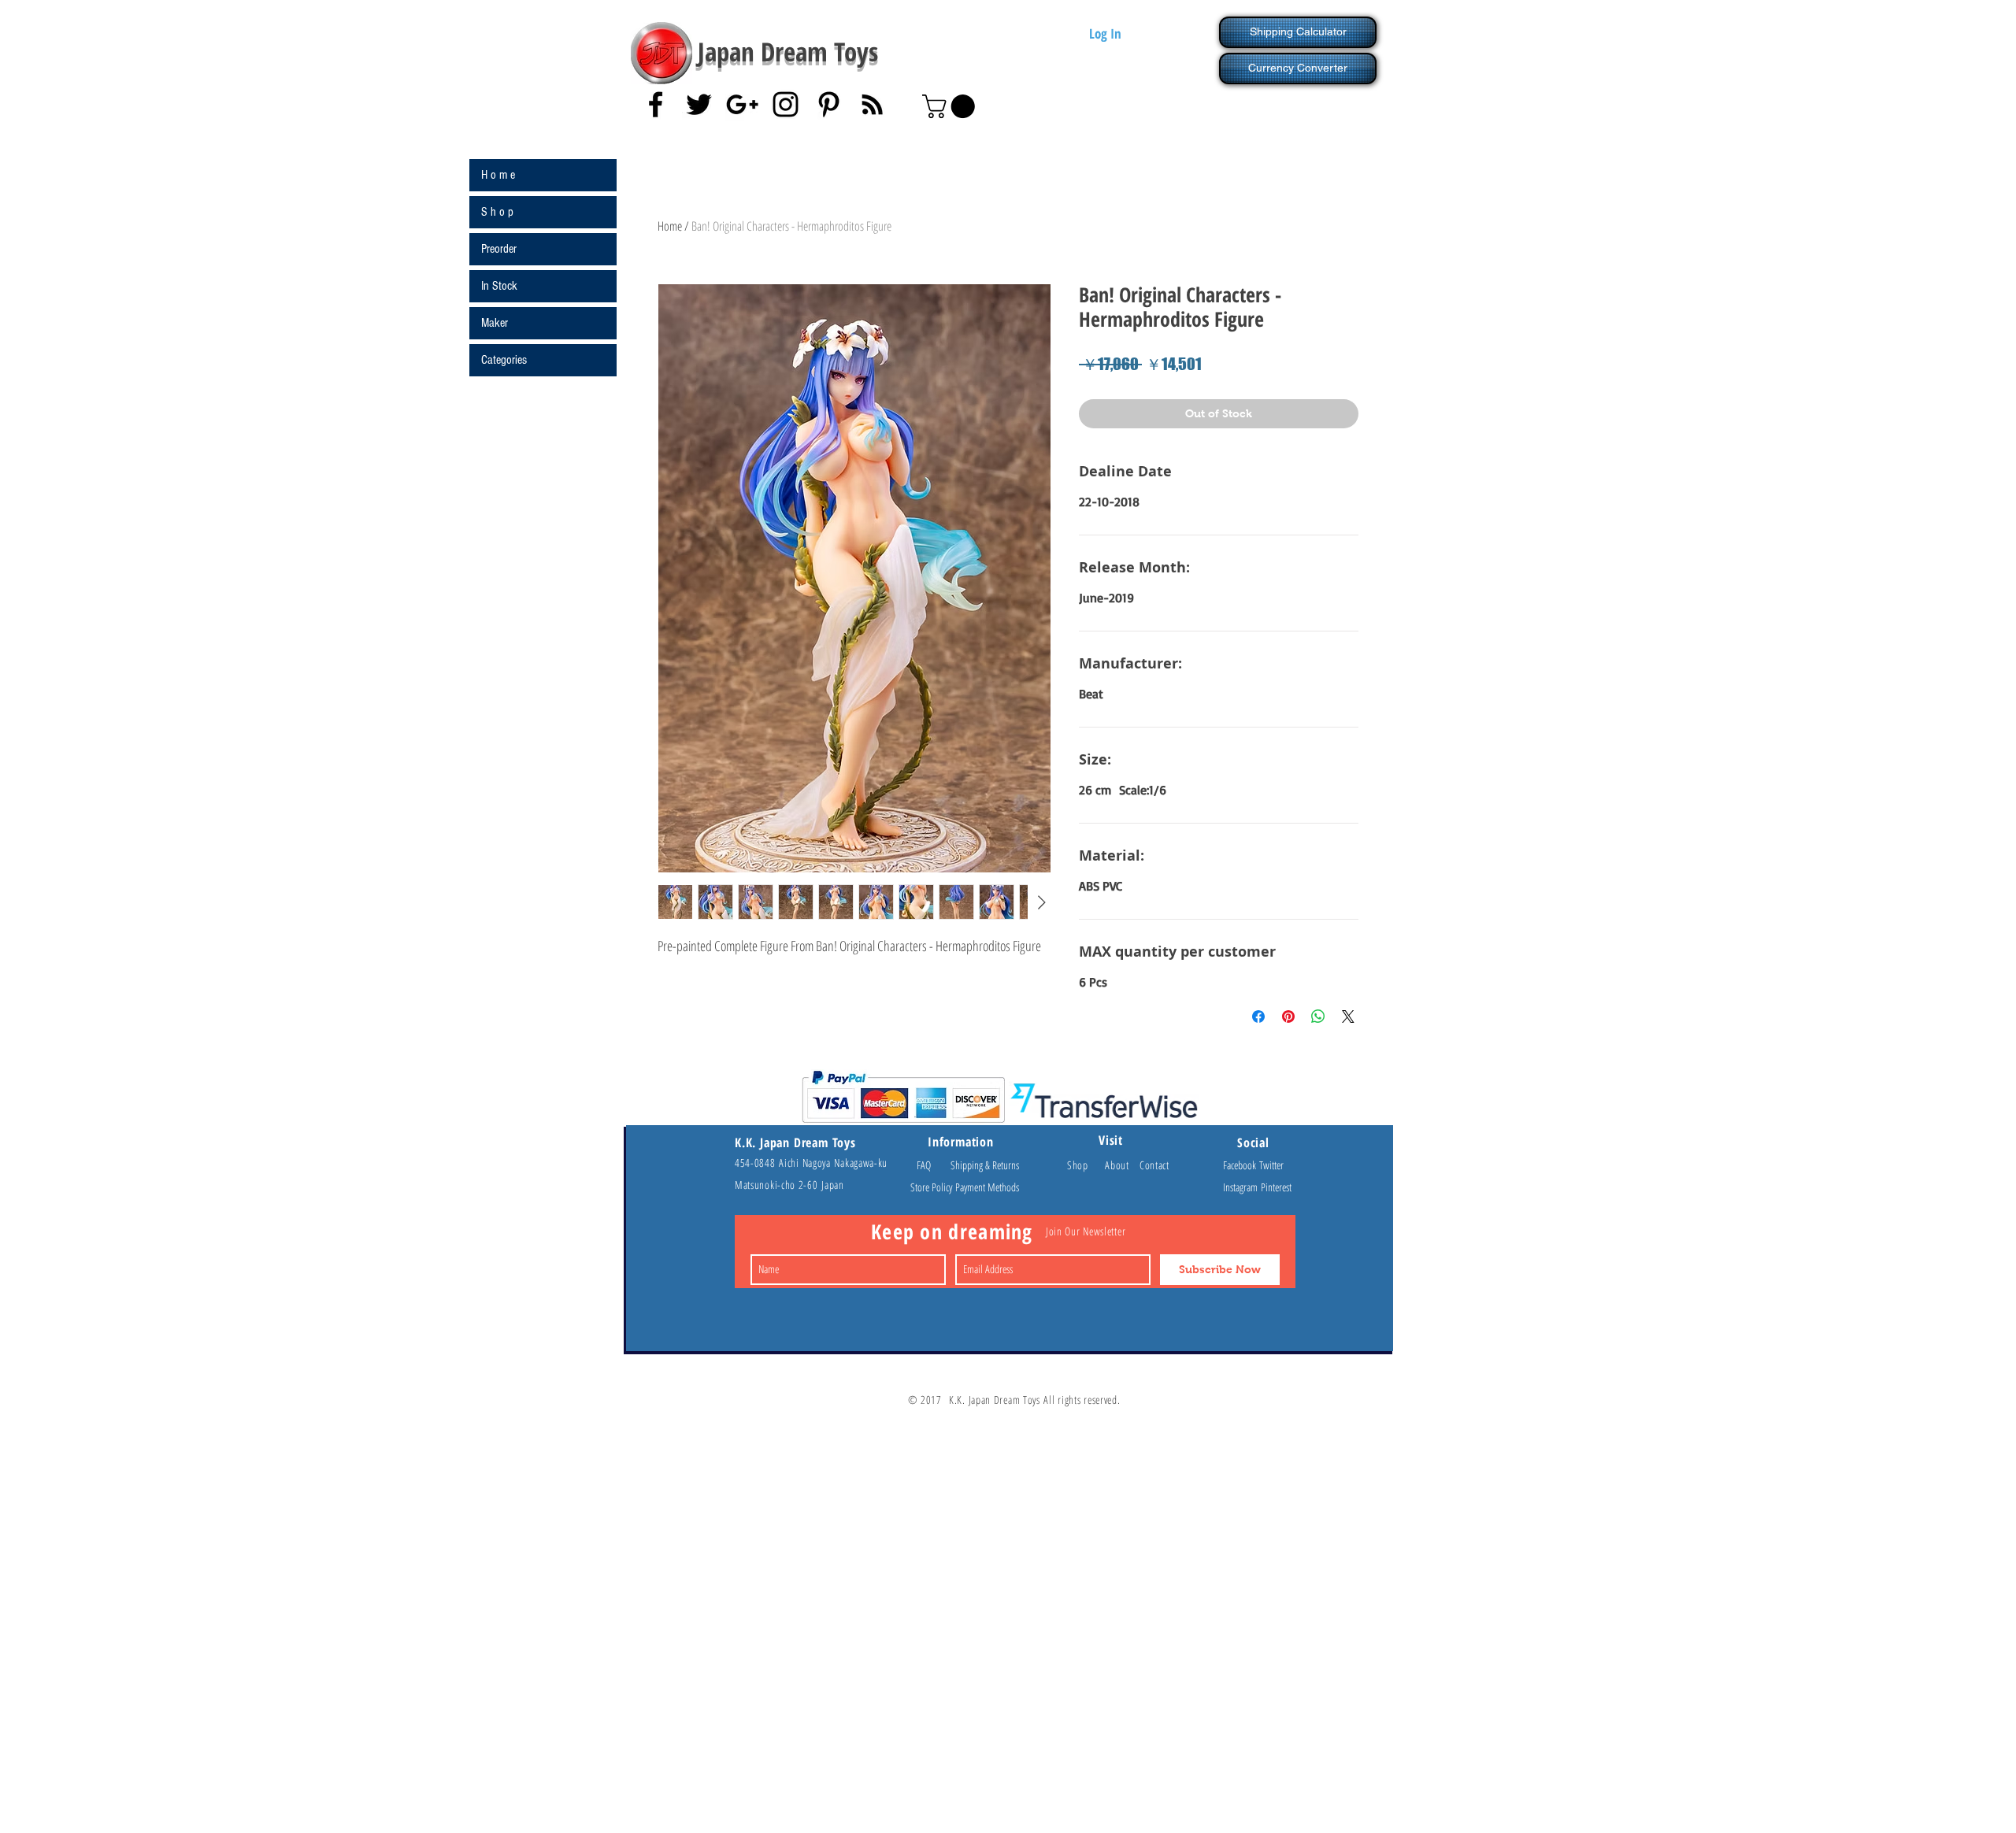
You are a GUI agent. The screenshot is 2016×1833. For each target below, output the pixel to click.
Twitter (1271, 1165)
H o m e (498, 175)
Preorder (499, 249)
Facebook (1241, 1165)
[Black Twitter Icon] (699, 104)
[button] (951, 106)
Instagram (1242, 1187)
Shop (1086, 1165)
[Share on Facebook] (1258, 1016)
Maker (495, 323)
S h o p (497, 212)
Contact (1154, 1165)
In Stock (499, 286)
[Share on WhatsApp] (1318, 1016)
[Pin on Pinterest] (1288, 1016)
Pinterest (1276, 1187)
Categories (504, 360)
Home (670, 226)
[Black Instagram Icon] (786, 104)
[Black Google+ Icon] (742, 104)
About (1122, 1165)
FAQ (931, 1165)
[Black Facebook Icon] (656, 104)
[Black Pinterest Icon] (829, 104)
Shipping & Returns (985, 1165)
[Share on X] (1348, 1016)
